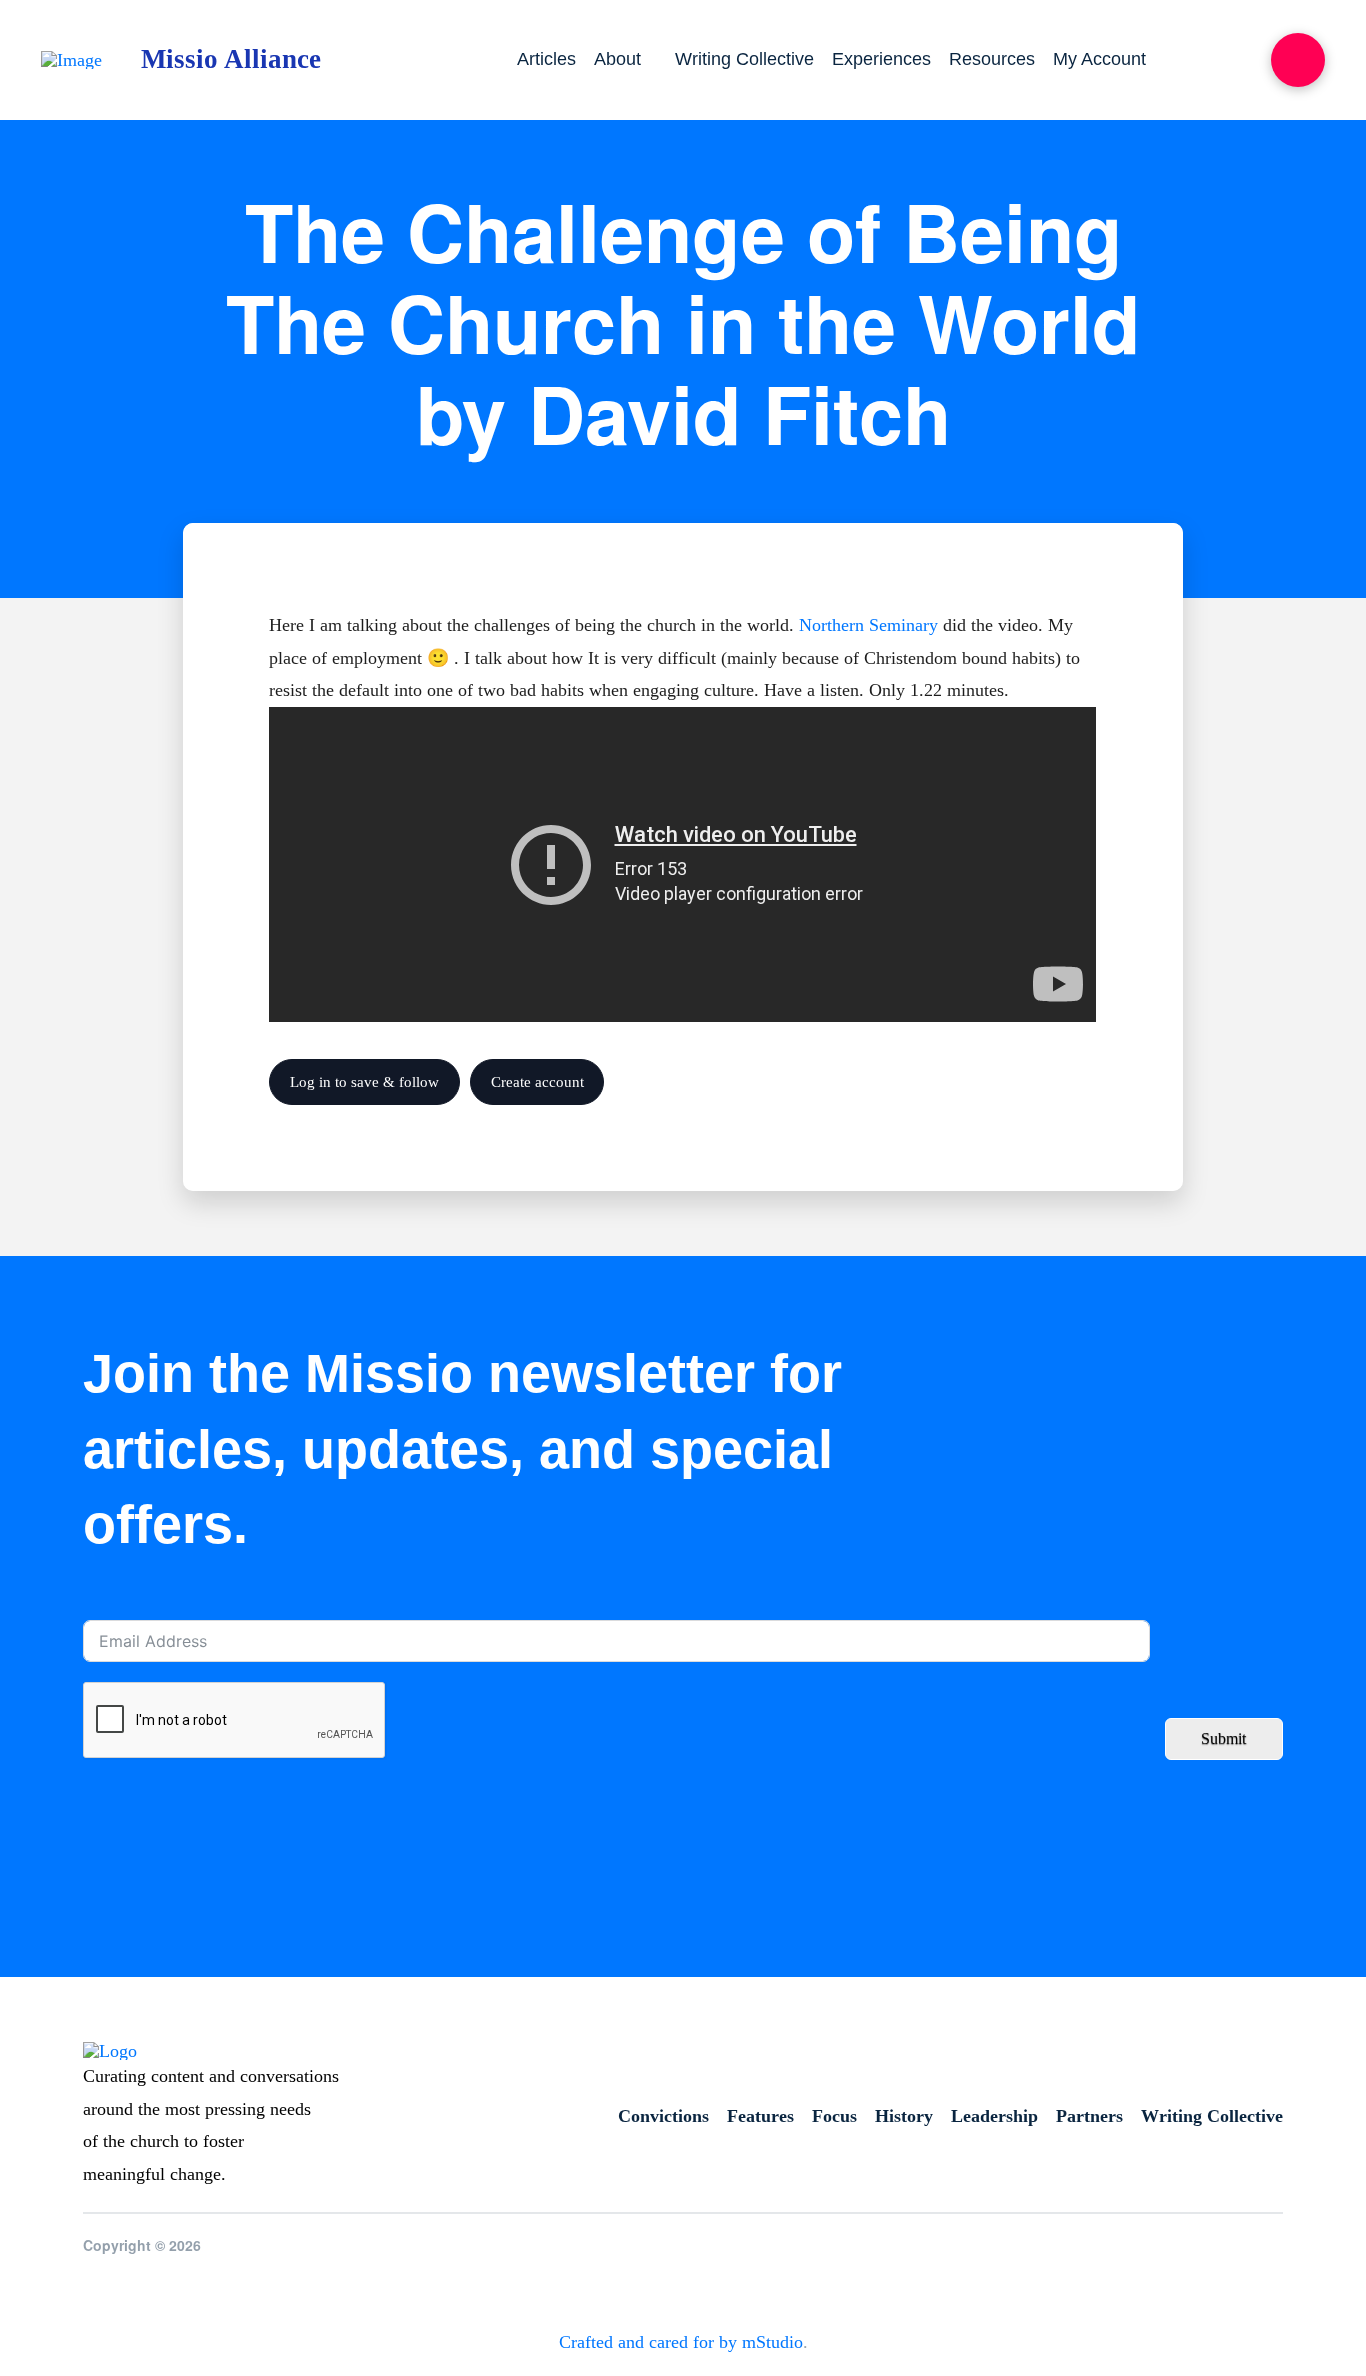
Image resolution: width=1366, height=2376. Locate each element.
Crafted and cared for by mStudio (681, 2342)
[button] (1298, 60)
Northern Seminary (868, 625)
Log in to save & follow (364, 1081)
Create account (537, 1081)
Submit (1223, 1738)
